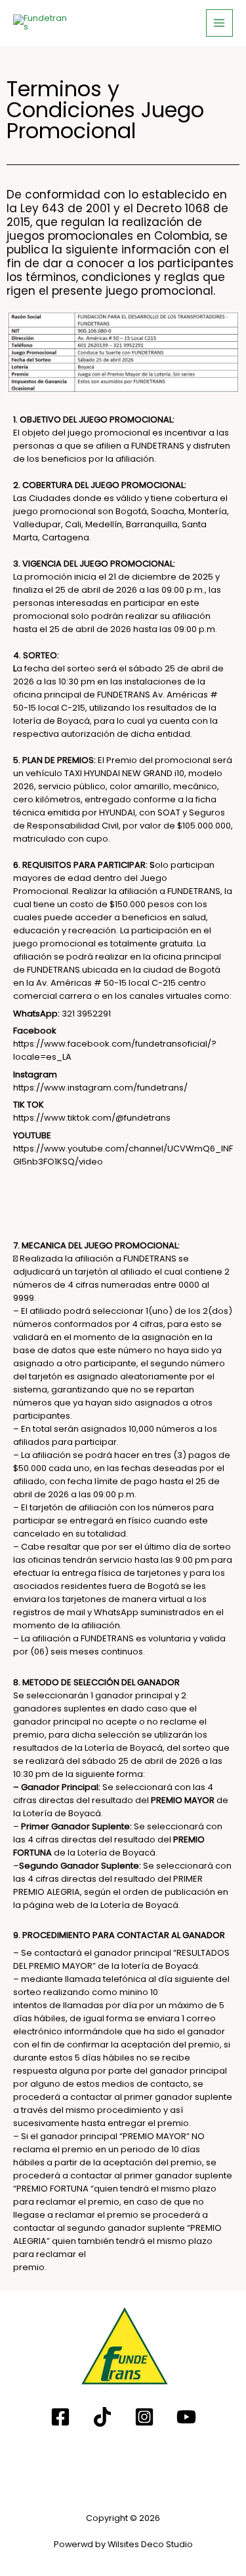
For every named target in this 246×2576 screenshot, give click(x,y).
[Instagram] (144, 2417)
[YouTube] (186, 2417)
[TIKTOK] (102, 2417)
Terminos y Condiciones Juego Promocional (105, 110)
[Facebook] (60, 2417)
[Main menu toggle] (219, 23)
